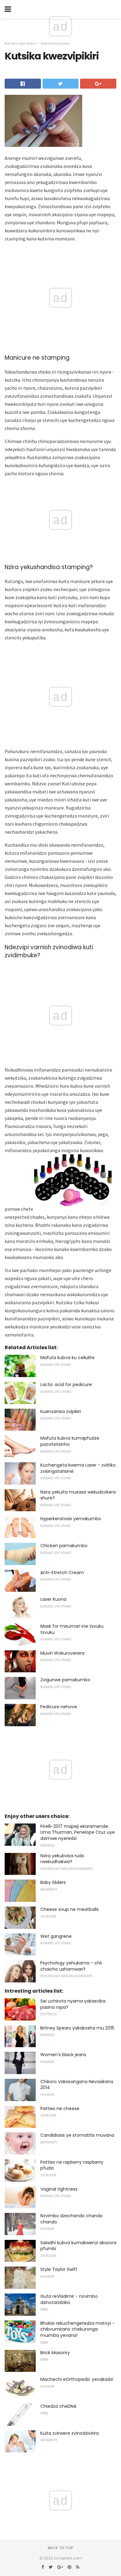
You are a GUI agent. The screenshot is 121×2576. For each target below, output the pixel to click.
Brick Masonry (55, 2353)
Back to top (60, 2548)
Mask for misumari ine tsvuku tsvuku (72, 1629)
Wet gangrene (56, 1936)
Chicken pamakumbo (64, 1546)
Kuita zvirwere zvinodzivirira (69, 2433)
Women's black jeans (63, 2055)
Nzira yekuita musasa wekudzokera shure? (78, 1495)
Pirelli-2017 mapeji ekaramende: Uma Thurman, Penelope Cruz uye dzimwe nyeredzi (78, 1832)
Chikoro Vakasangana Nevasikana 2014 (77, 2085)
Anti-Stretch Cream (62, 1573)
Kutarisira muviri (55, 43)
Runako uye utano (20, 43)
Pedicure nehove (59, 1707)
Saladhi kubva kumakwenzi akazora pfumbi (78, 2246)
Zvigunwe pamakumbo (65, 1680)
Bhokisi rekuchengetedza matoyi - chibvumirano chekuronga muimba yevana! (78, 2329)
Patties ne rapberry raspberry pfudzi (72, 2165)
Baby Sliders (53, 1882)
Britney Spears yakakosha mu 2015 (77, 2028)
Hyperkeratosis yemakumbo (71, 1519)
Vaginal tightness (59, 2189)
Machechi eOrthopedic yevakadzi (77, 2379)
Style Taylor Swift (59, 2269)
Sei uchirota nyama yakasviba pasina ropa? (73, 2004)
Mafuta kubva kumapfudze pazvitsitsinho (70, 1441)
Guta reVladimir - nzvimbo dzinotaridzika (69, 2299)
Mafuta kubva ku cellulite (67, 1358)
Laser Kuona (53, 1599)
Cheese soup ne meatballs (69, 1909)
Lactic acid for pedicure (66, 1385)
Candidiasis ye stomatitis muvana (77, 2135)
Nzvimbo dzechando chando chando (72, 2219)
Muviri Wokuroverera (62, 1653)
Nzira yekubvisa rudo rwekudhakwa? (62, 1859)
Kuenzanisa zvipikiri (61, 1411)
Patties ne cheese (60, 2109)
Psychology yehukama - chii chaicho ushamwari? (71, 1966)
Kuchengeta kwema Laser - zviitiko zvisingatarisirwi (78, 1468)
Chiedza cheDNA (58, 2406)
